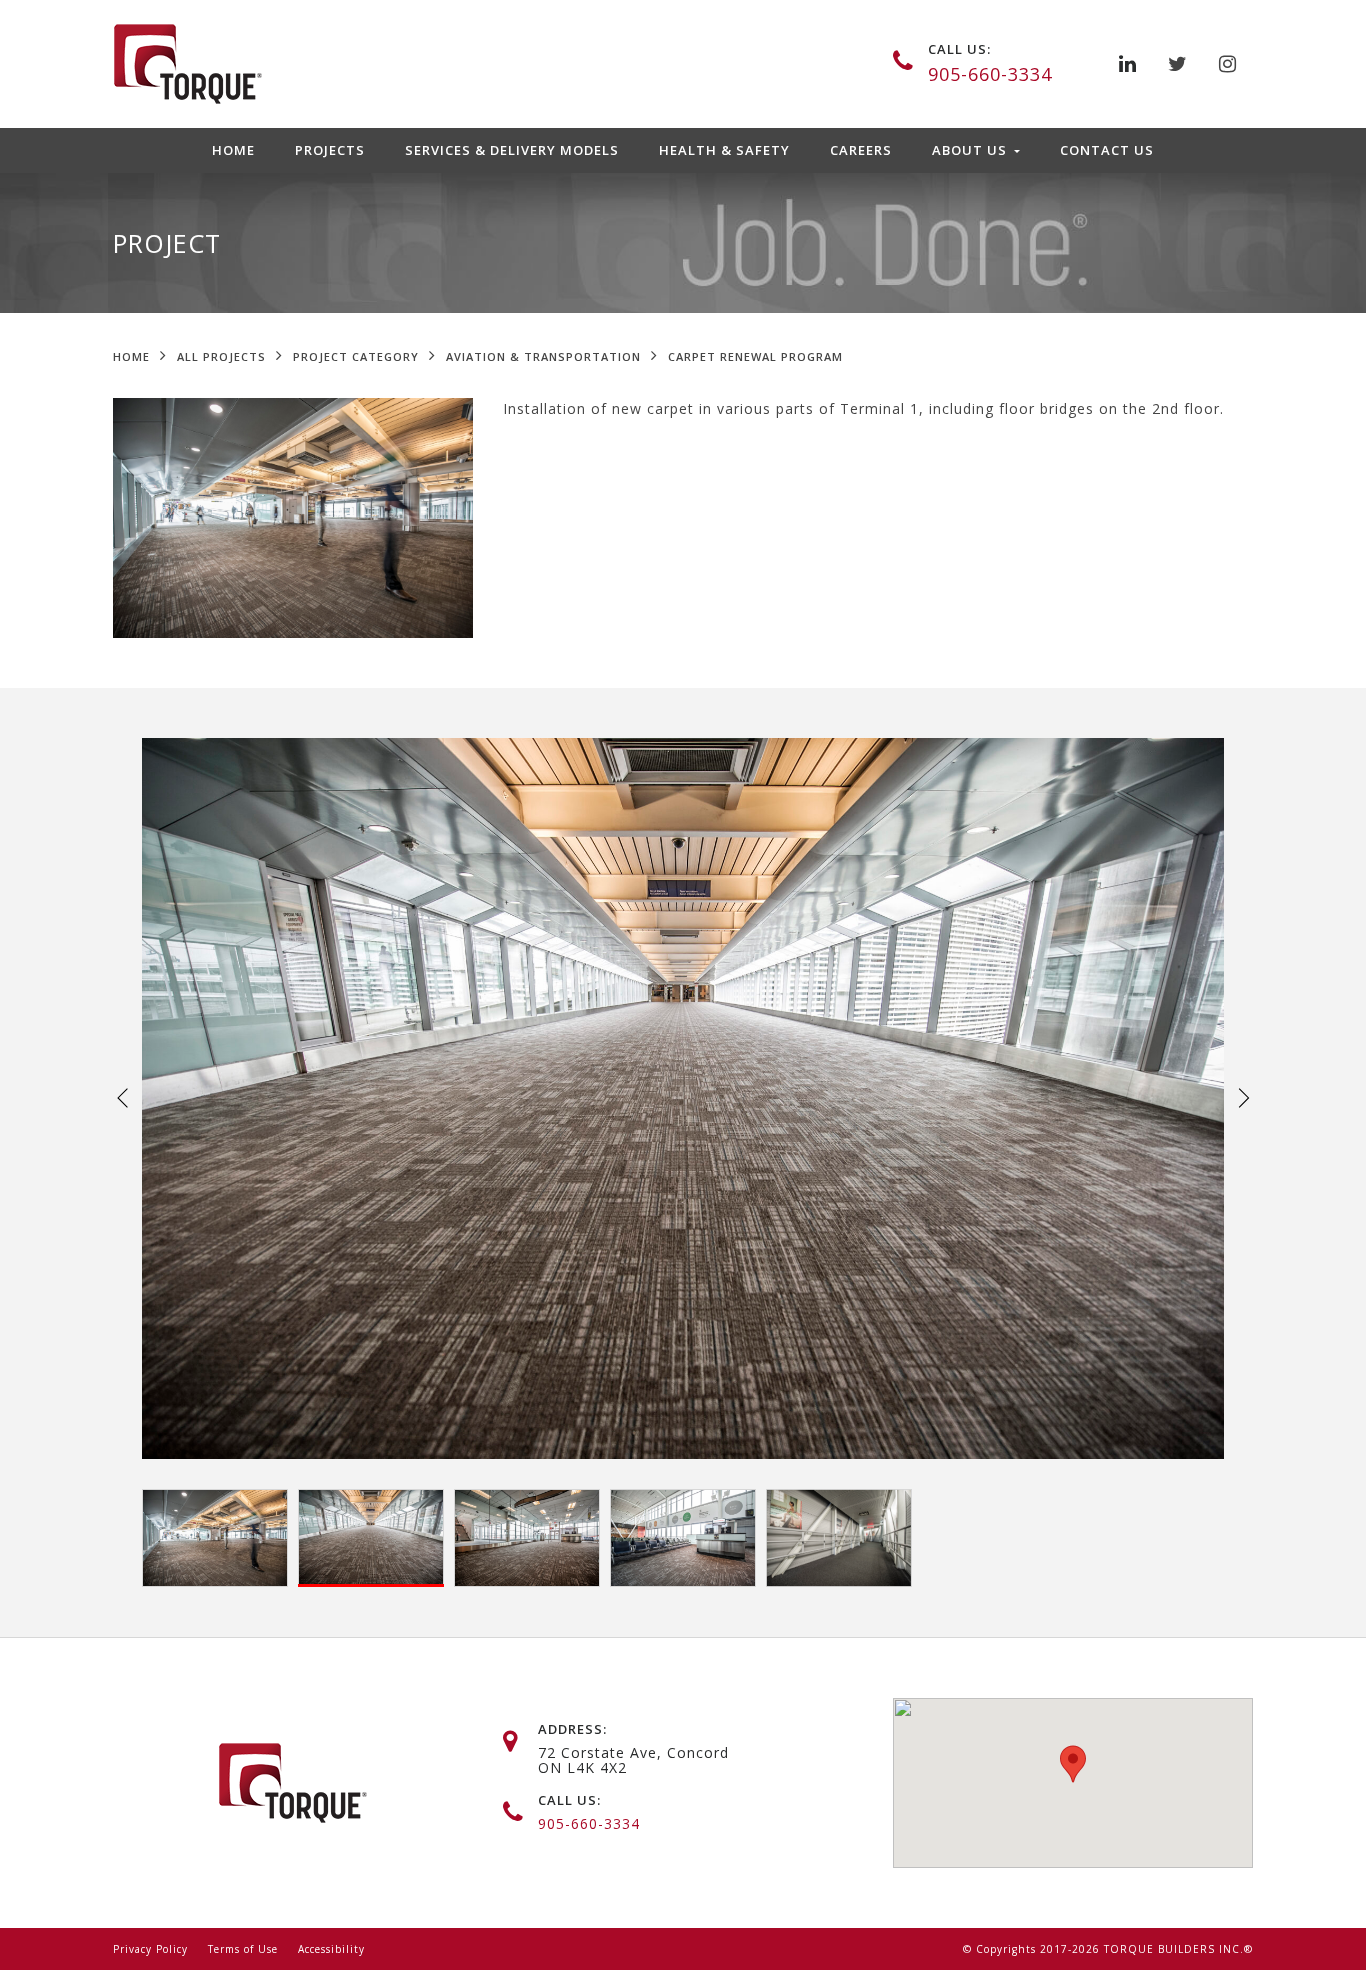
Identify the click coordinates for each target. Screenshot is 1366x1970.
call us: (959, 49)
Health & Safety (724, 150)
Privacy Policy (150, 1949)
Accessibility (331, 1949)
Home (233, 150)
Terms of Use (243, 1949)
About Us (971, 150)
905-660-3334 (990, 74)
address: (572, 1729)
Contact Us (1107, 150)
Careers (861, 150)
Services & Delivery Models (512, 150)
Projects (330, 150)
